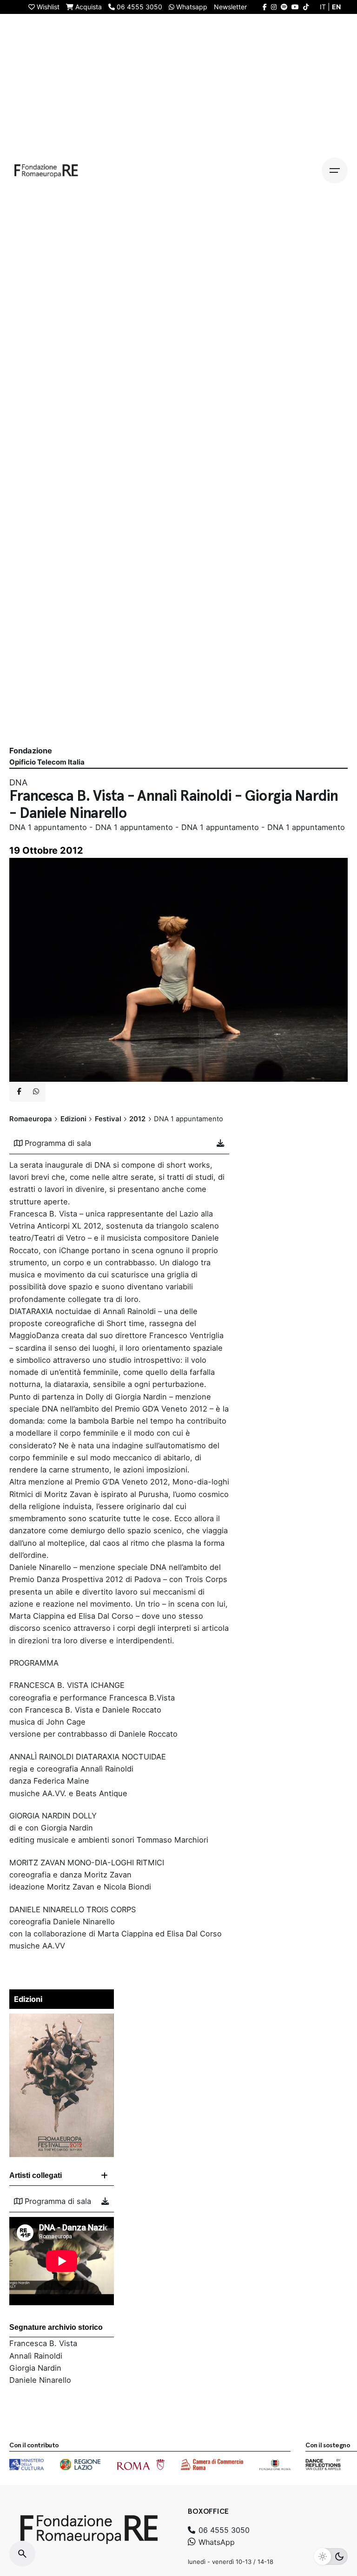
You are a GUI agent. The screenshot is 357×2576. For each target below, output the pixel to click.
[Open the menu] (335, 170)
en (336, 7)
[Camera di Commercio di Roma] (212, 2465)
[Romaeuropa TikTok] (306, 7)
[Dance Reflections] (323, 2465)
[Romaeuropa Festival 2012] (62, 2020)
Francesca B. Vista (43, 2343)
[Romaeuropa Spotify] (284, 7)
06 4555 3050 (223, 2530)
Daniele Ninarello (40, 2380)
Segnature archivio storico (56, 2327)
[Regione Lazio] (80, 2465)
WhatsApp (215, 2542)
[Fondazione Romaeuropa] (46, 170)
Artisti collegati (36, 2175)
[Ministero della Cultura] (26, 2465)
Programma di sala (58, 1143)
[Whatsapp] (36, 1092)
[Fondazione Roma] (275, 2465)
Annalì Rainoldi (36, 2356)
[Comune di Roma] (141, 2465)
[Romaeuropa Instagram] (274, 7)
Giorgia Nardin (35, 2368)
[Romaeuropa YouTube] (295, 7)
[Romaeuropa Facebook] (265, 7)
